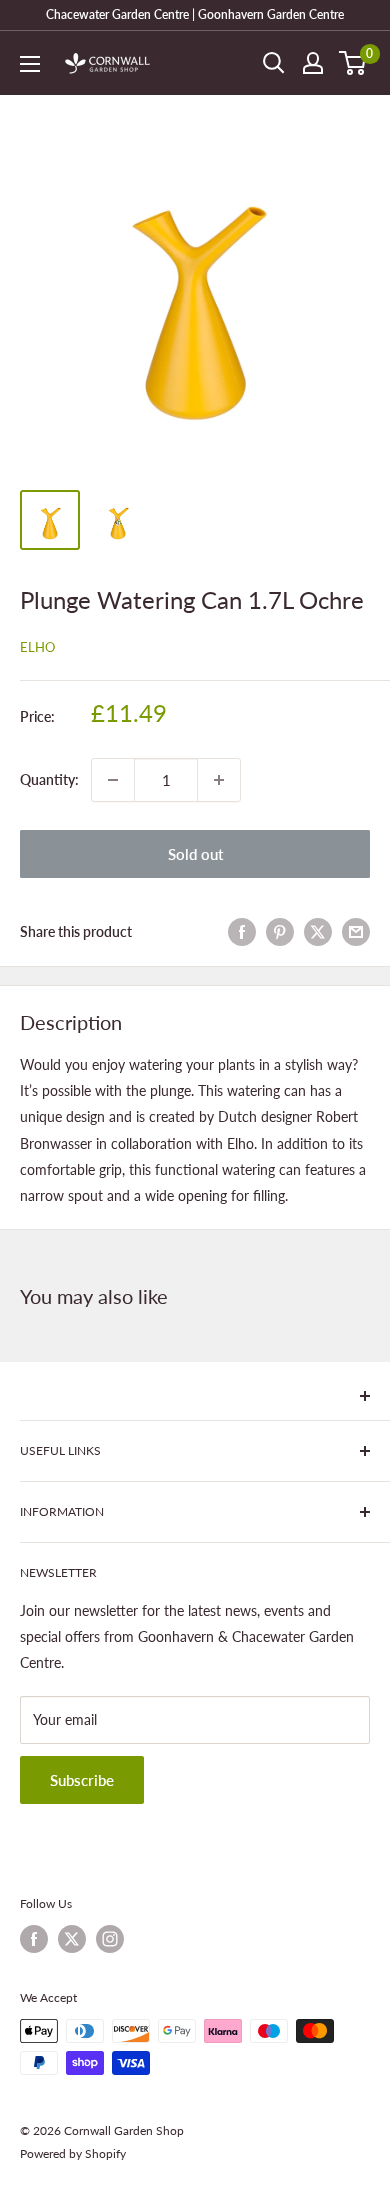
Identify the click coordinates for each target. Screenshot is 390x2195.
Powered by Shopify (73, 2153)
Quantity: (49, 779)
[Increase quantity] (219, 780)
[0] (353, 63)
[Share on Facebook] (242, 932)
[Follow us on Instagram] (110, 1939)
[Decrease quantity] (113, 780)
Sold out (195, 854)
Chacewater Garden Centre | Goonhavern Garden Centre (195, 14)
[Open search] (274, 63)
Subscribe (82, 1780)
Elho (37, 647)
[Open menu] (30, 64)
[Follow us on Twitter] (72, 1939)
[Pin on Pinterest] (280, 932)
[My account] (313, 63)
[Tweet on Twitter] (318, 932)
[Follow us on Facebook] (34, 1939)
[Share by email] (356, 932)
